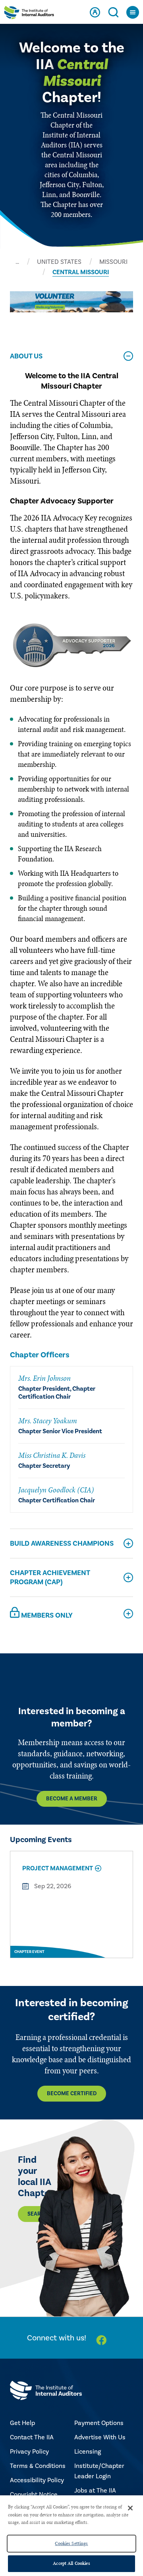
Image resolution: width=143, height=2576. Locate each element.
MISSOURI (113, 262)
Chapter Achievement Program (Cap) (50, 1577)
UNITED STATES (59, 262)
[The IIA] (29, 14)
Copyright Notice (34, 2495)
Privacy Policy (29, 2452)
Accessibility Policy (37, 2480)
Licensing (88, 2452)
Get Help (22, 2423)
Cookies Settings (71, 2543)
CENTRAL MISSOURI (81, 272)
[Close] (130, 2508)
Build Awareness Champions (62, 1543)
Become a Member (72, 1799)
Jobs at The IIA (95, 2491)
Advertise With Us (100, 2437)
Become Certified (72, 2094)
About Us (26, 356)
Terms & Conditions (38, 2466)
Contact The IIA (32, 2437)
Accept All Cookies (71, 2563)
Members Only (46, 1616)
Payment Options (99, 2423)
